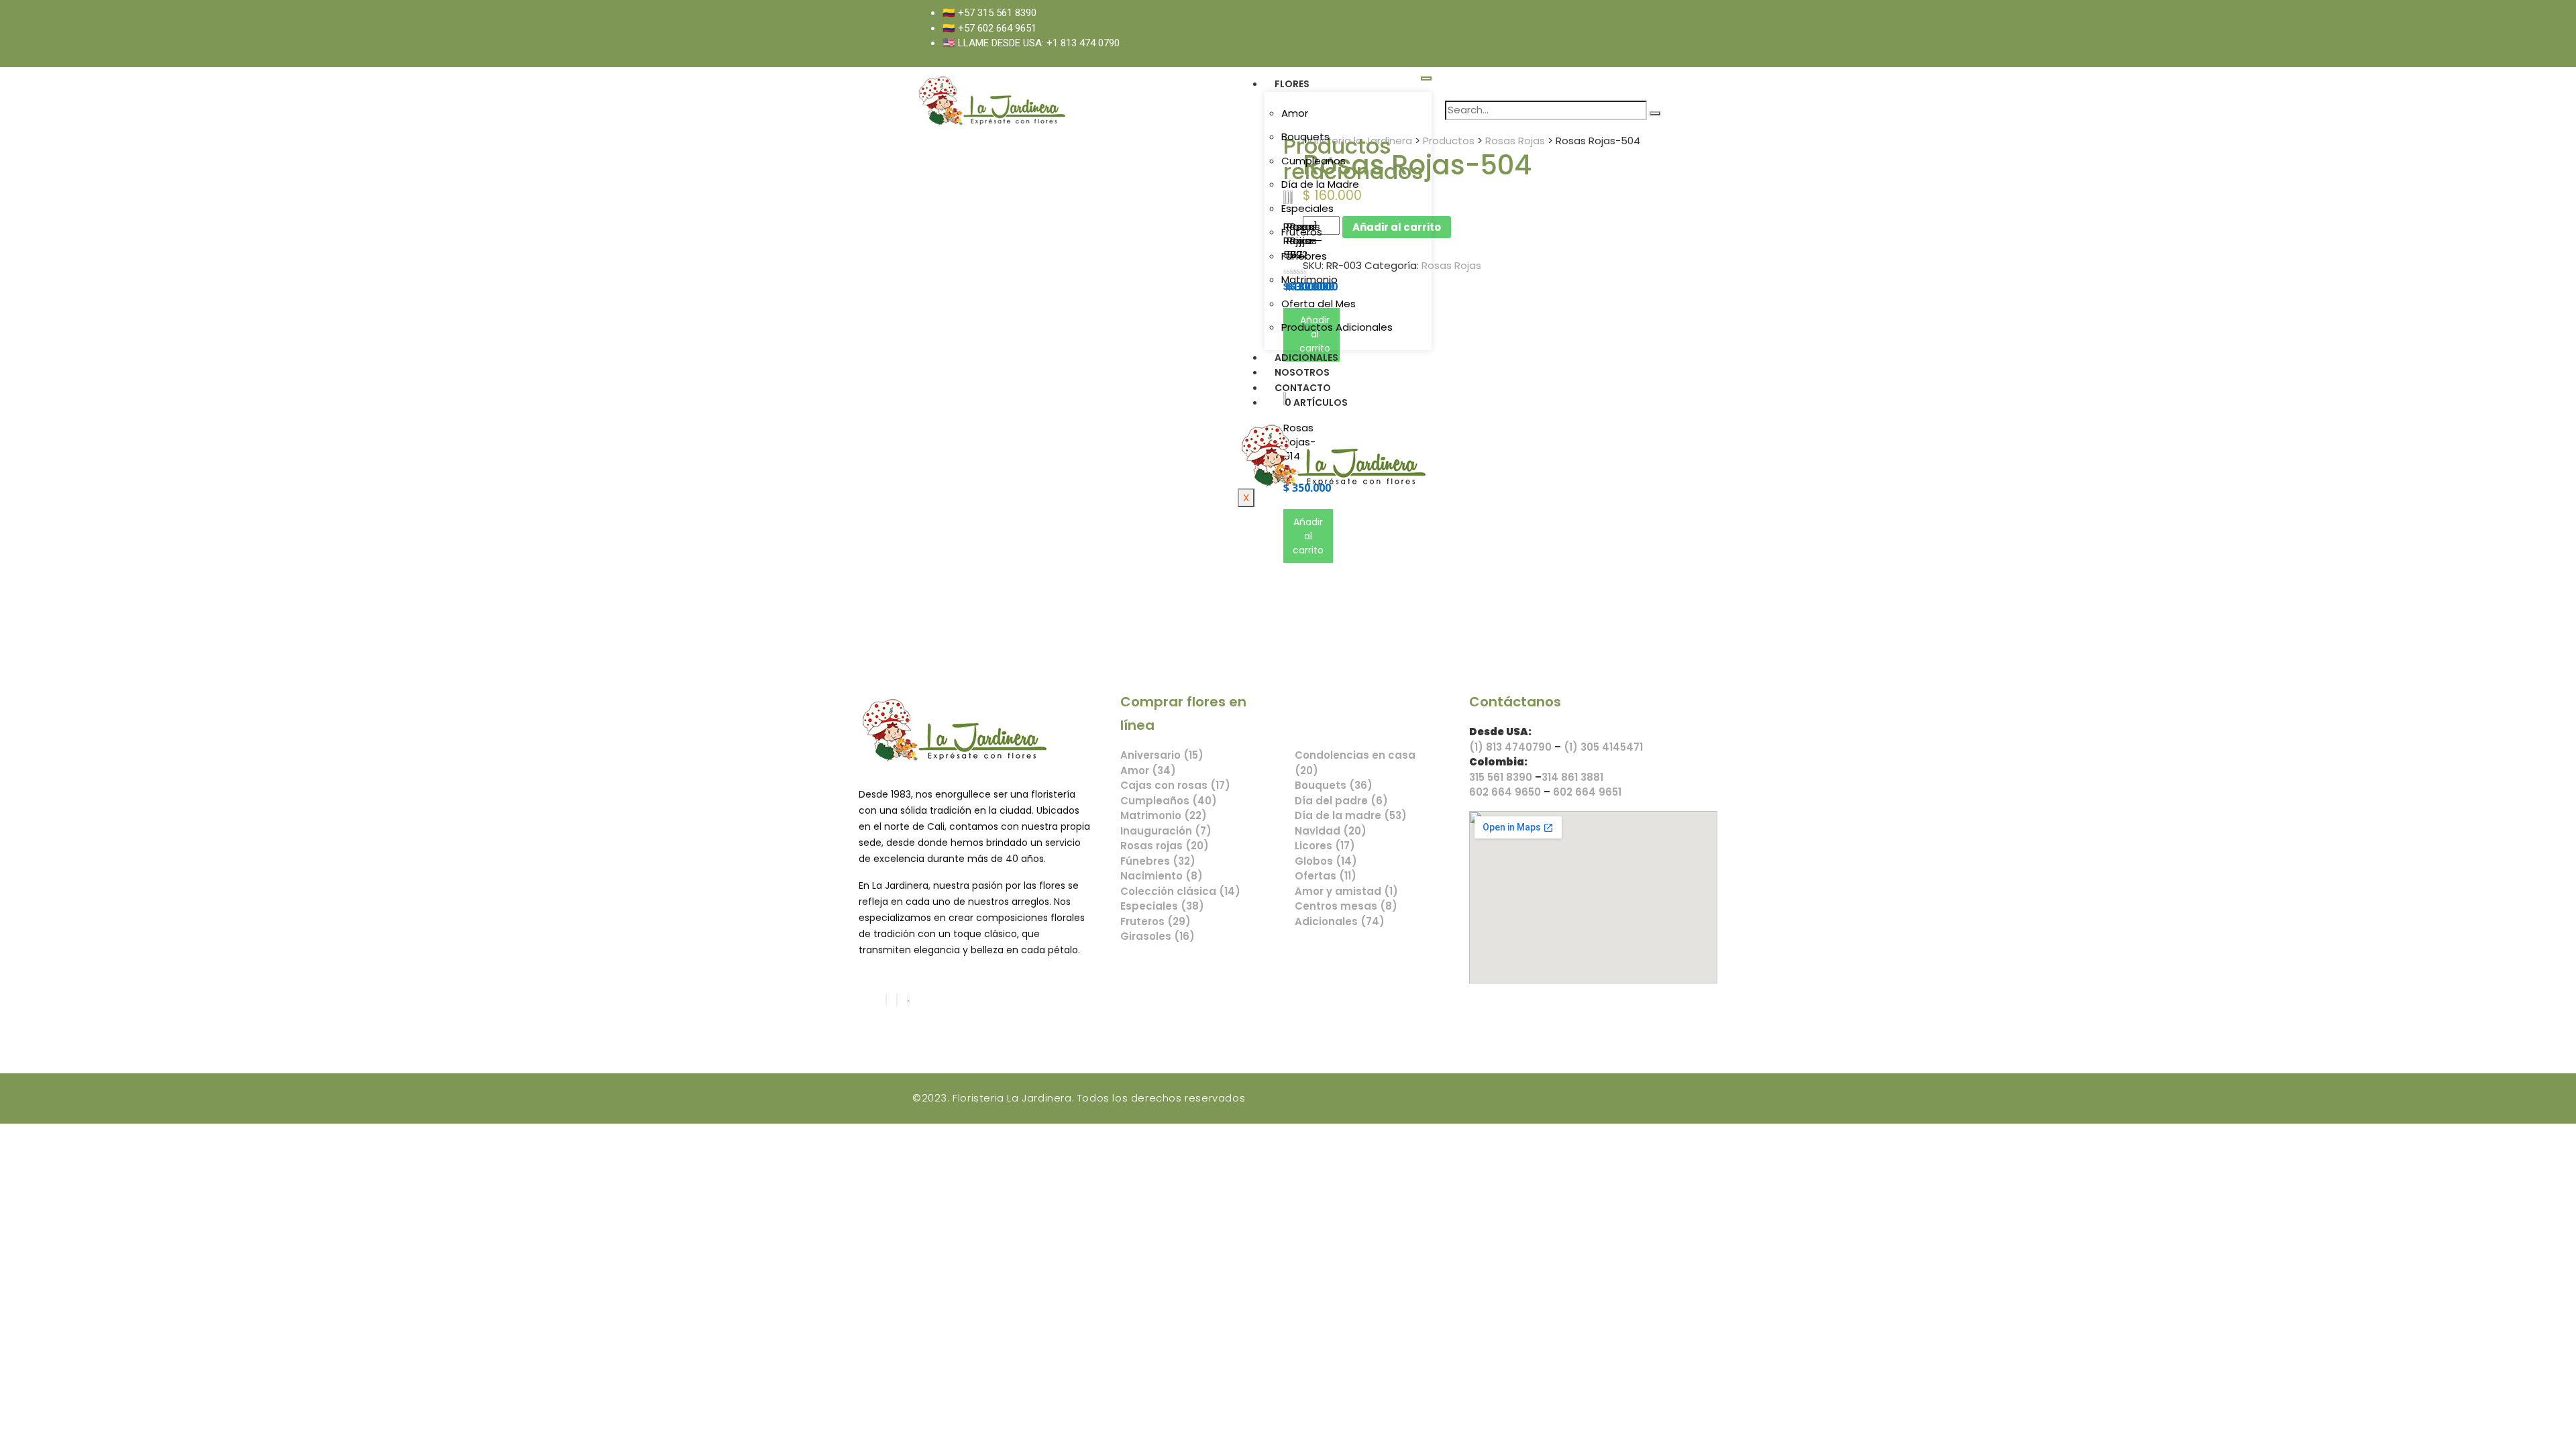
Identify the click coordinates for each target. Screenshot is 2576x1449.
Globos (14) (1326, 861)
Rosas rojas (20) (1165, 846)
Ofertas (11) (1326, 876)
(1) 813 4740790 (1510, 747)
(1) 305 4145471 (1603, 747)
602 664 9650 (1505, 792)
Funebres (1304, 256)
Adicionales (1306, 358)
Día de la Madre (1320, 184)
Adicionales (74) (1340, 921)
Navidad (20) (1331, 831)
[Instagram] (897, 1000)
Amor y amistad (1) (1346, 891)
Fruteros (1302, 232)
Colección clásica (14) (1180, 891)
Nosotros (1302, 372)
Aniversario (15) (1162, 755)
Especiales (1307, 208)
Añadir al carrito (1308, 536)
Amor (1295, 113)
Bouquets (1305, 137)
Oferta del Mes (1319, 304)
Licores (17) (1325, 846)
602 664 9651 (1587, 792)
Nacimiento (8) (1162, 876)
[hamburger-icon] (1426, 78)
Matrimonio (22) (1164, 815)
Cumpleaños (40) (1169, 801)
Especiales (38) (1162, 906)
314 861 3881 (1572, 777)
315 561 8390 (1501, 777)
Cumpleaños (1313, 161)
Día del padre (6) (1341, 801)
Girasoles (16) (1158, 936)
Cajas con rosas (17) (1175, 785)
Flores (1292, 84)
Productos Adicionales (1337, 327)
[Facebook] (886, 1000)
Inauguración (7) (1166, 831)
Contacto (1303, 388)
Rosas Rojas (1451, 265)
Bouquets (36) (1334, 785)
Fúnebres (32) (1158, 861)
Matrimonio (1309, 279)
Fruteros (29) (1156, 921)
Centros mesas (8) (1346, 906)
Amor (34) (1148, 770)
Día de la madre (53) (1351, 815)
